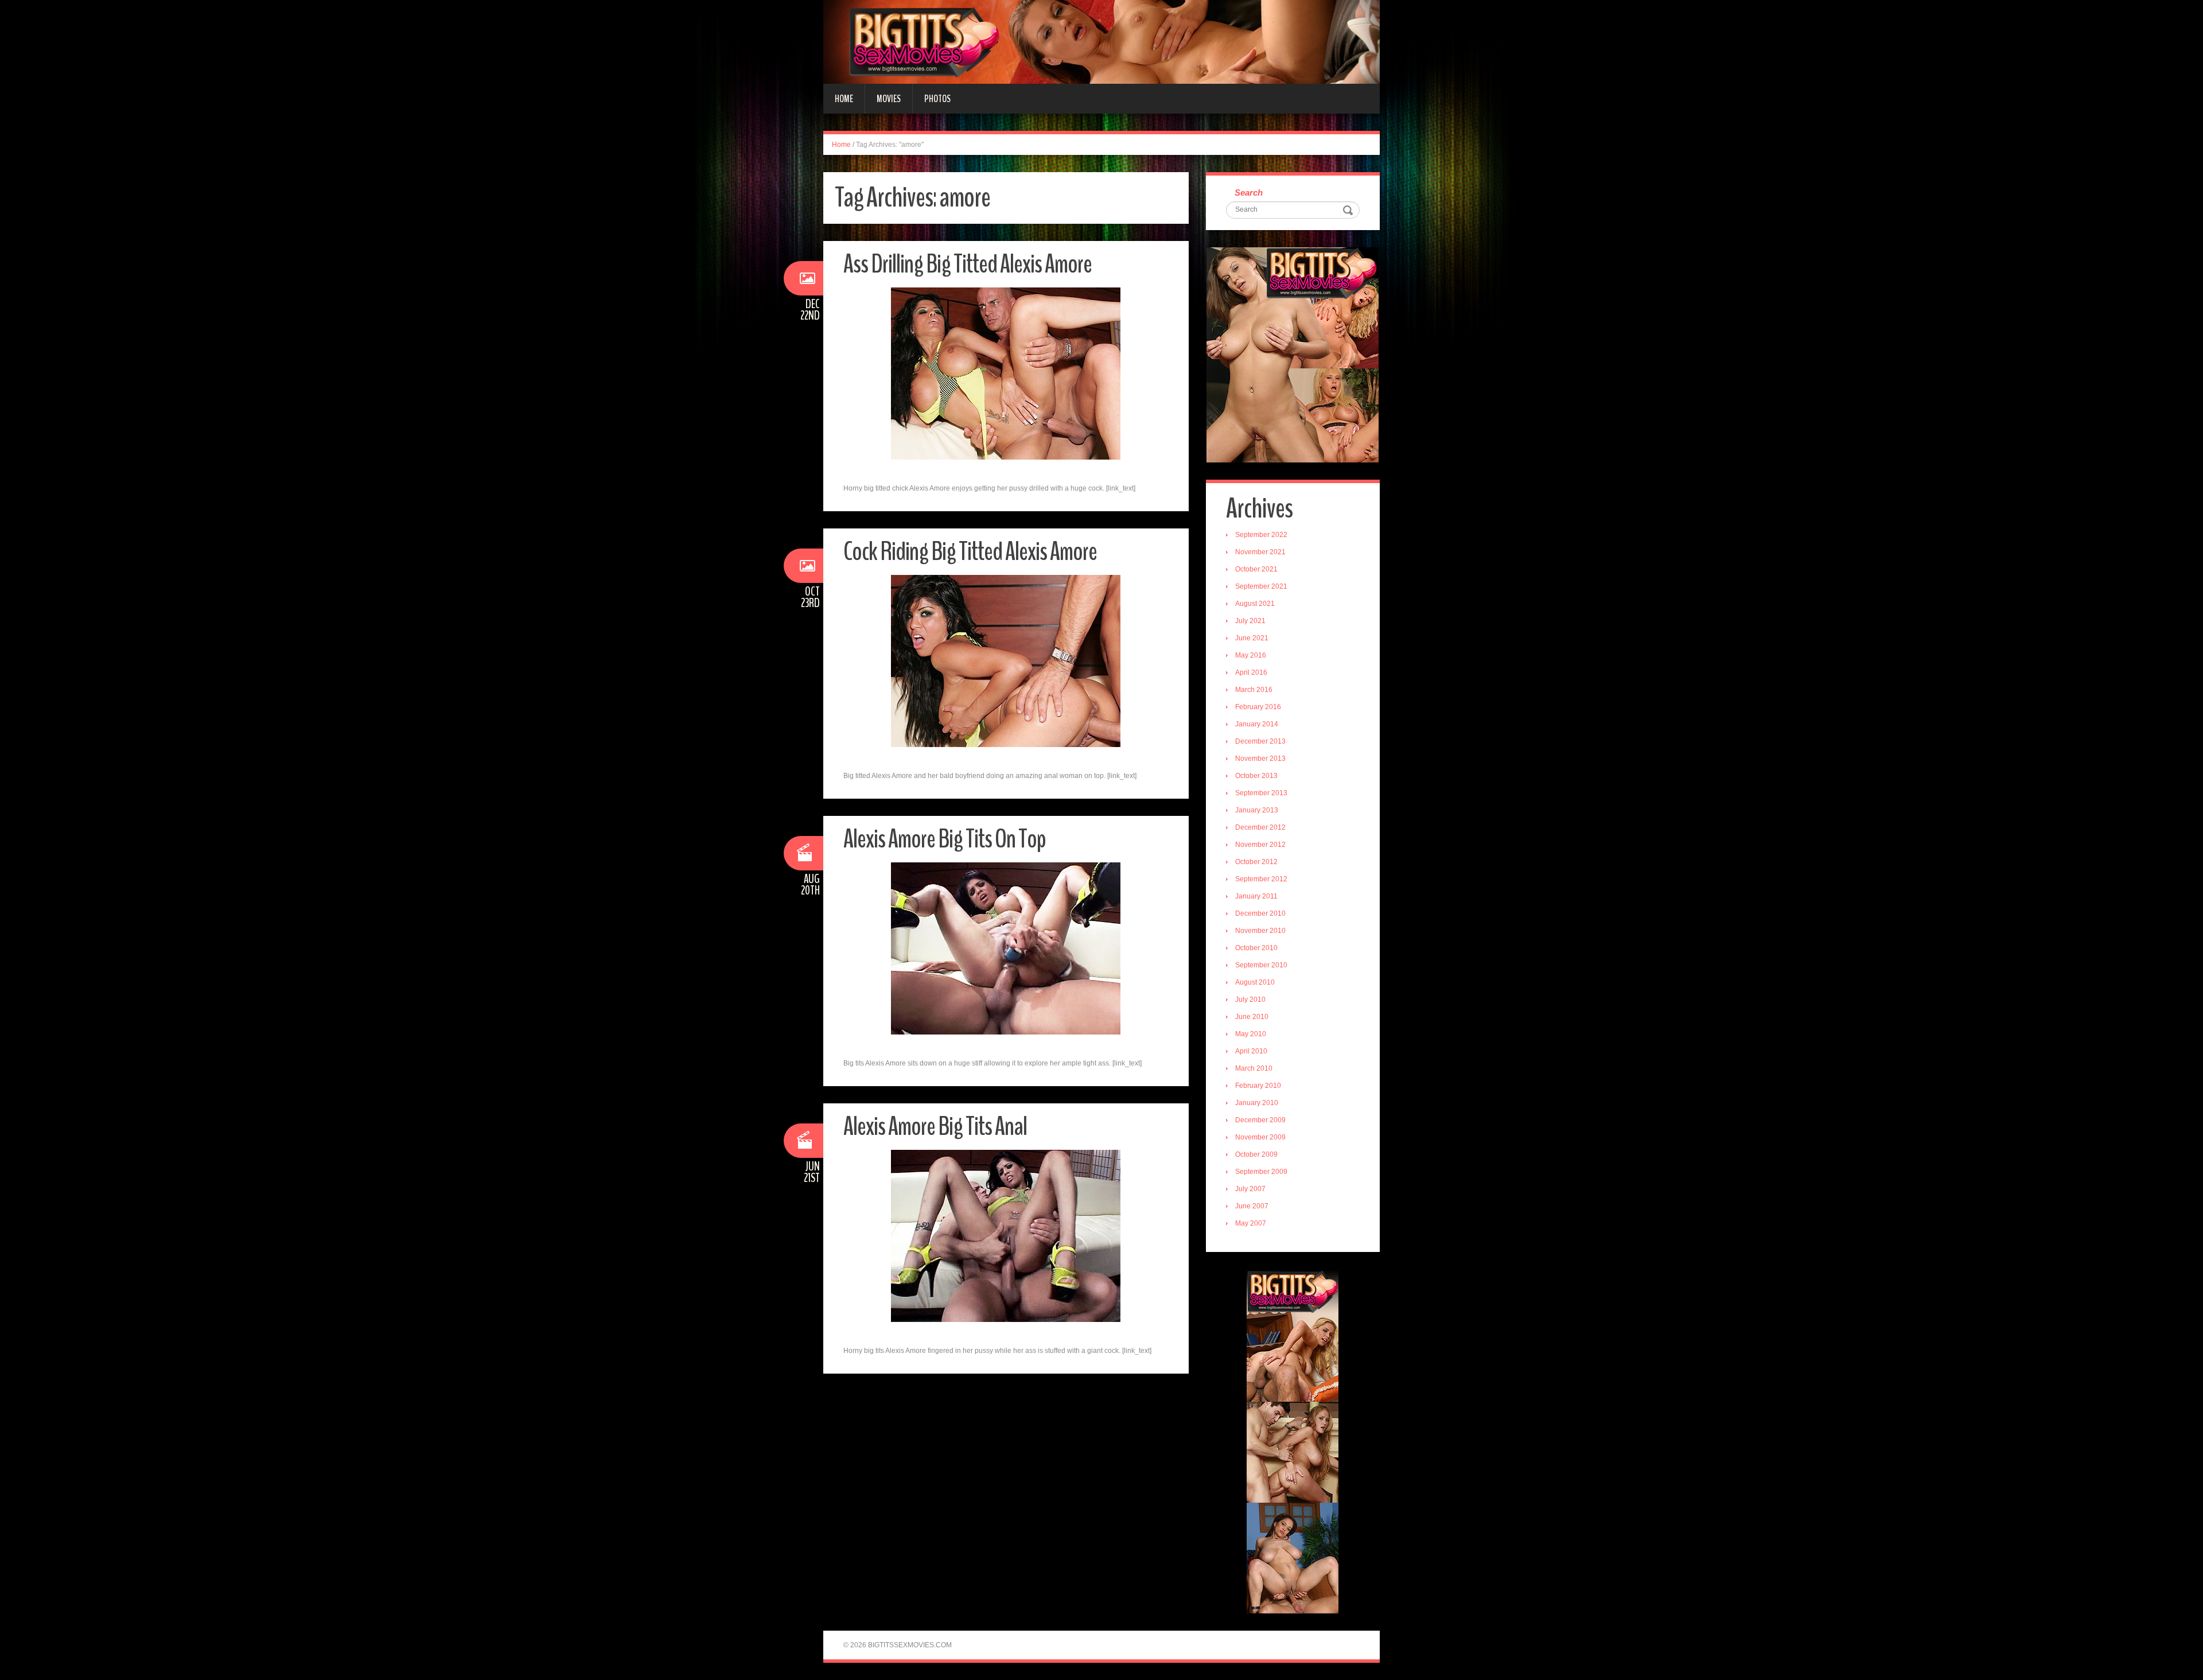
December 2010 (1260, 913)
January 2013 (1257, 810)
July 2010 (1250, 1000)
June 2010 (1252, 1017)
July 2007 (1250, 1189)
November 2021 (1260, 552)
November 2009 (1260, 1137)
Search (1249, 192)
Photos (937, 99)
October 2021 (1256, 569)
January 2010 (1257, 1103)
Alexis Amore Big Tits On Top (945, 839)
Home (844, 99)
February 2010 (1258, 1086)
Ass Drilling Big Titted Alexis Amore (968, 264)
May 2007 (1251, 1223)
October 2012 (1256, 862)
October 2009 (1256, 1154)
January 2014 (1257, 724)
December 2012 (1260, 827)
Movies (889, 99)
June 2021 (1252, 638)
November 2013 (1260, 759)
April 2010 (1251, 1051)
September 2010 (1261, 965)
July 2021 (1250, 621)
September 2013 (1261, 793)
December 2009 (1260, 1120)
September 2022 (1261, 535)
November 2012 (1260, 845)
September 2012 (1261, 879)
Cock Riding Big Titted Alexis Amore (970, 552)
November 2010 (1260, 931)
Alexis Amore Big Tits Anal (935, 1127)
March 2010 (1254, 1068)
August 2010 (1255, 982)
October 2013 (1256, 776)
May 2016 (1251, 655)
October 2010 (1256, 948)
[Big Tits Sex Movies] (1101, 41)
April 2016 (1251, 672)
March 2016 (1254, 690)
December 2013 (1260, 741)
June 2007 (1252, 1206)
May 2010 (1251, 1034)
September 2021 (1261, 586)
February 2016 (1258, 707)
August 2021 (1255, 604)
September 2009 (1261, 1172)
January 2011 (1256, 896)
